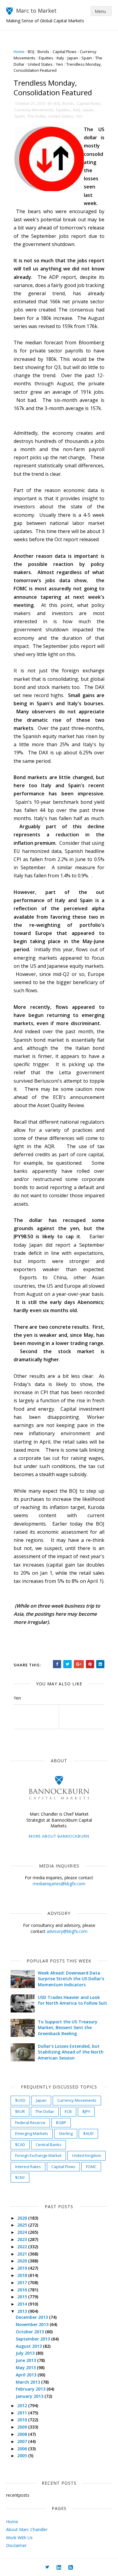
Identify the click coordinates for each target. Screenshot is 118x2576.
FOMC (91, 2167)
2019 (23, 2268)
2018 (23, 2275)
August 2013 (29, 2346)
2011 (23, 2413)
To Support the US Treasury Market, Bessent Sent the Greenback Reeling (68, 2028)
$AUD (88, 2133)
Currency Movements (34, 110)
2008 (23, 2434)
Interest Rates (28, 2167)
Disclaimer (16, 2545)
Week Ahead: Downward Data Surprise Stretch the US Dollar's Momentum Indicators (71, 1979)
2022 (23, 2247)
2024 (23, 2232)
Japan (73, 58)
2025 (23, 2225)
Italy (60, 58)
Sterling (66, 2133)
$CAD (20, 2145)
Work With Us (19, 2538)
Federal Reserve (30, 2123)
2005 (23, 2456)
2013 (23, 2311)
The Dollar (37, 116)
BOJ (31, 52)
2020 (23, 2261)
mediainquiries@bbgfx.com (59, 1884)
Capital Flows (65, 52)
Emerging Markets (32, 2133)
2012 (23, 2406)
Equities (46, 58)
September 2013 (33, 2339)
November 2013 (33, 2324)
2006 (23, 2449)
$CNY (20, 2177)
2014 (23, 2304)
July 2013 (26, 2353)
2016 (23, 2290)
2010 (23, 2420)
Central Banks (49, 2145)
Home (19, 52)
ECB (68, 2111)
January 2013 (30, 2396)
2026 (23, 2218)
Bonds (43, 52)
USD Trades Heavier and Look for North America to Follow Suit (72, 2000)
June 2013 (26, 2360)
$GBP (61, 2123)
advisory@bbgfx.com (67, 1931)
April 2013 (27, 2375)
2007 (23, 2441)
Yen (59, 64)
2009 (23, 2427)
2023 (23, 2239)
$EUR (20, 2111)
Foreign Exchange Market (38, 2155)
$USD (20, 2100)
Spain (87, 58)
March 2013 (28, 2382)
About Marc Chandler (27, 2529)
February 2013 (31, 2389)
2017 (23, 2282)
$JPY (86, 2111)
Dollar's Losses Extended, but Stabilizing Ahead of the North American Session (71, 2052)
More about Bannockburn (59, 1836)
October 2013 (30, 2332)
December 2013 (32, 2317)
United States (40, 64)
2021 (23, 2254)
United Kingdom (87, 2155)
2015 (23, 2297)
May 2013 (26, 2368)
